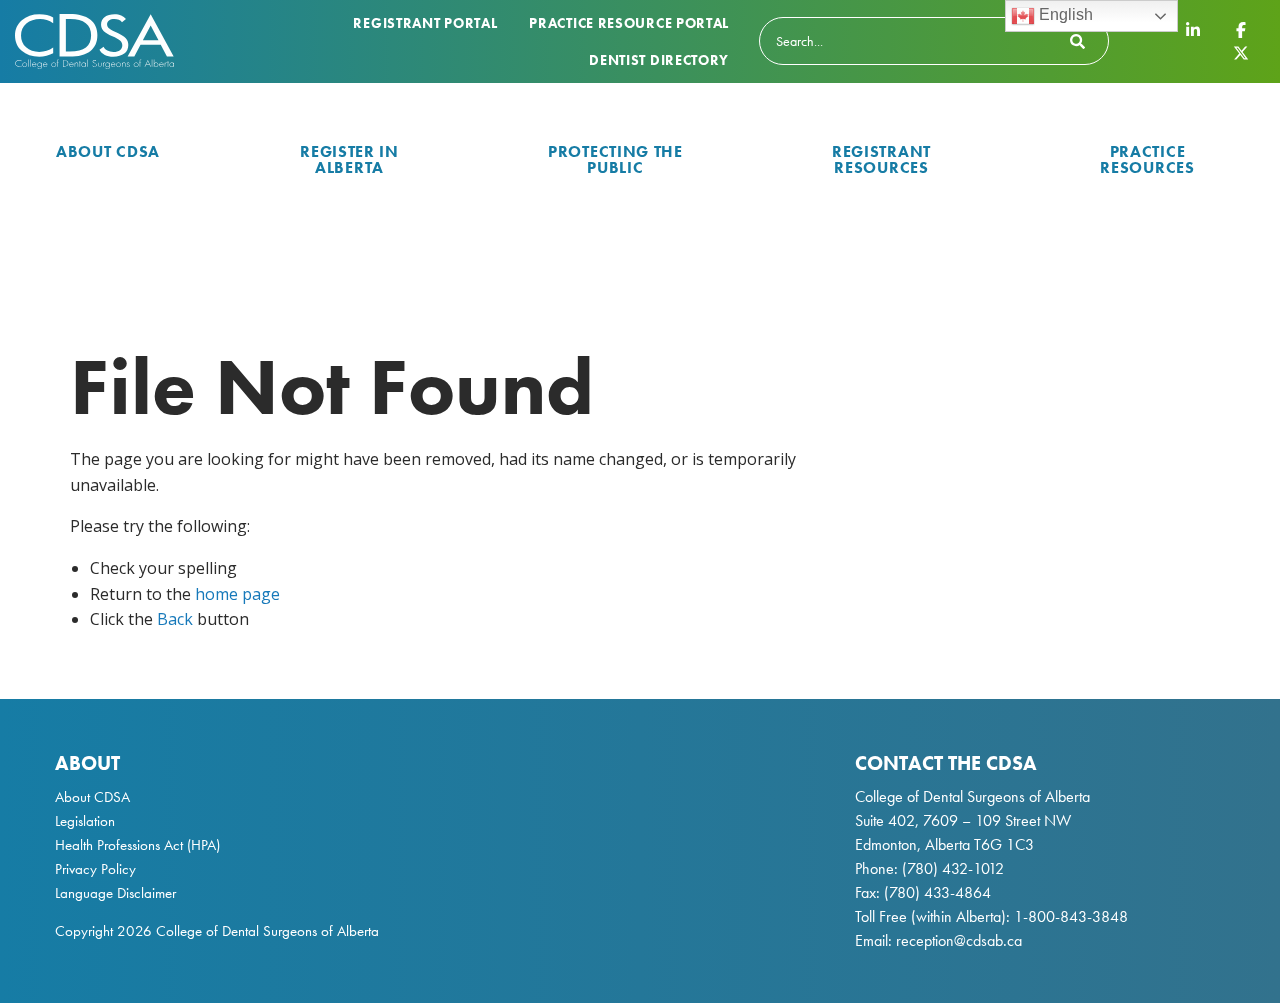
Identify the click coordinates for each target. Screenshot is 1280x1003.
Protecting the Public (615, 159)
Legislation (85, 821)
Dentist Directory (659, 60)
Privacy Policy (95, 869)
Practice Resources (1147, 159)
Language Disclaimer (115, 893)
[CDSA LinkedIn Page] (1193, 30)
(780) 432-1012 (953, 868)
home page (237, 594)
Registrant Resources (881, 159)
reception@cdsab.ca (959, 940)
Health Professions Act (119, 845)
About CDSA (108, 151)
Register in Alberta (349, 159)
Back (175, 619)
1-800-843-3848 (1069, 916)
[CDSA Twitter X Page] (1241, 52)
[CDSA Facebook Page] (1241, 30)
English (1064, 14)
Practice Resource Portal (629, 23)
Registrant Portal (425, 23)
